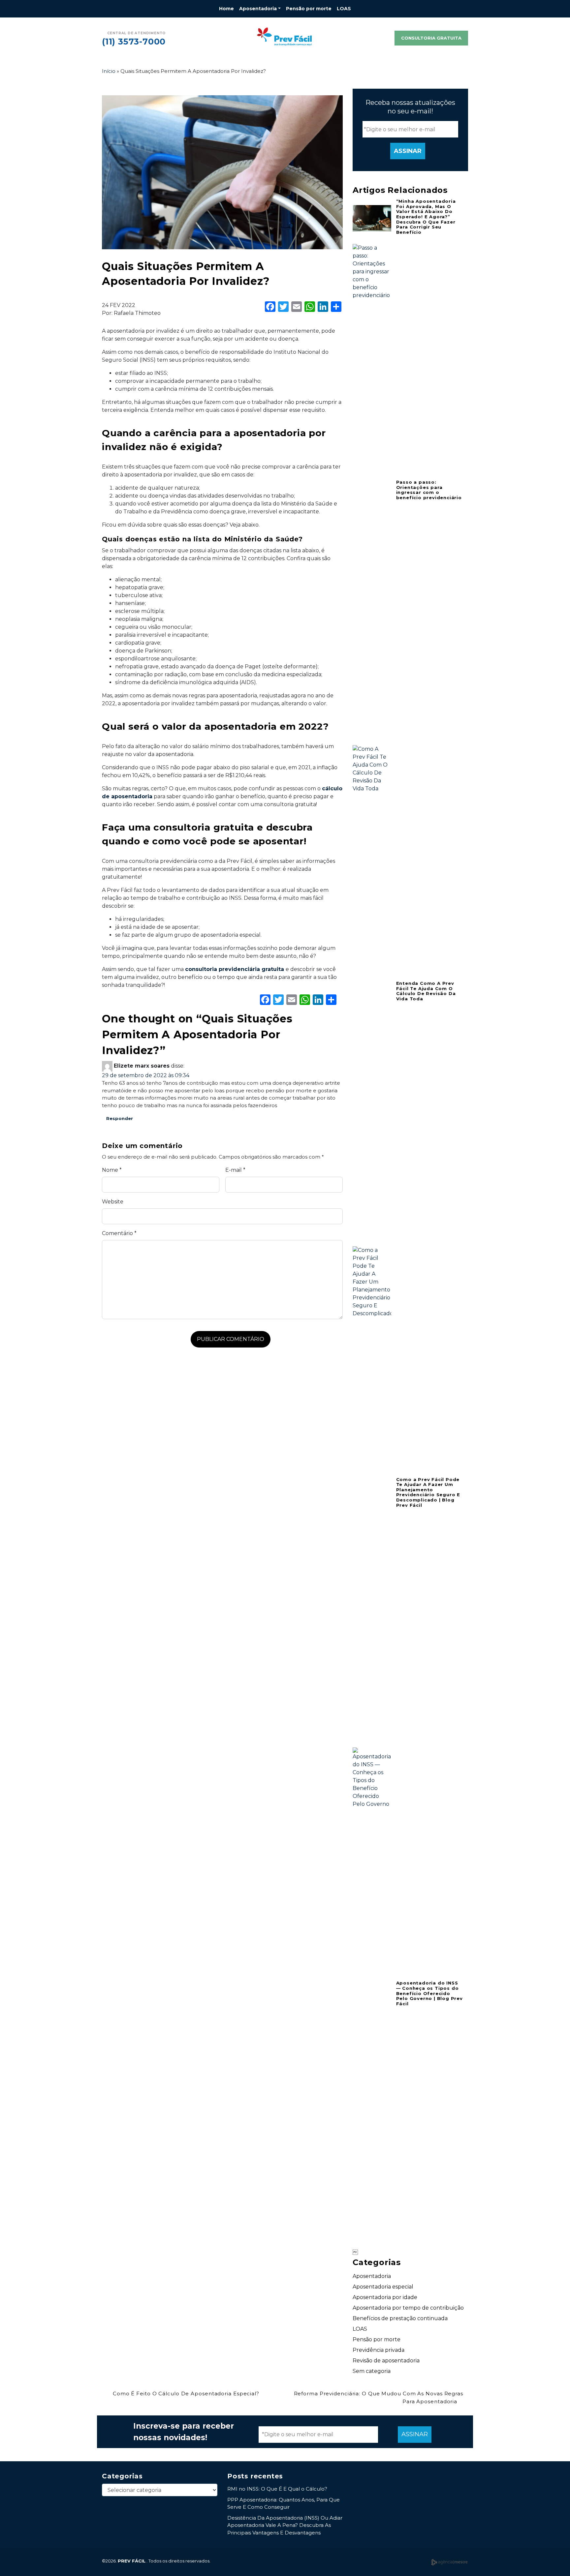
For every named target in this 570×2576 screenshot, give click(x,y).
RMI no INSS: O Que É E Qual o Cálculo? (277, 2489)
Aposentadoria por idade (385, 2297)
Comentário (119, 1233)
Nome (112, 1170)
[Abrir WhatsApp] (554, 2559)
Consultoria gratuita (431, 38)
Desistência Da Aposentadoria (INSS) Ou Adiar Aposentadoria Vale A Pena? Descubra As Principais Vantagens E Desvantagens (285, 2525)
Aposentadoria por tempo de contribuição (408, 2308)
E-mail (235, 1170)
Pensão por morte (309, 9)
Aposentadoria (258, 9)
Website (113, 1202)
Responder (120, 1118)
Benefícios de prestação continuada (400, 2318)
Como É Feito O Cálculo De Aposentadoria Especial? (185, 2394)
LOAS (344, 9)
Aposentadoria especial (383, 2287)
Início (109, 71)
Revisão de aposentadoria (386, 2361)
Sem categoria (372, 2371)
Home (226, 9)
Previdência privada (379, 2350)
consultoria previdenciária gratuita (235, 969)
